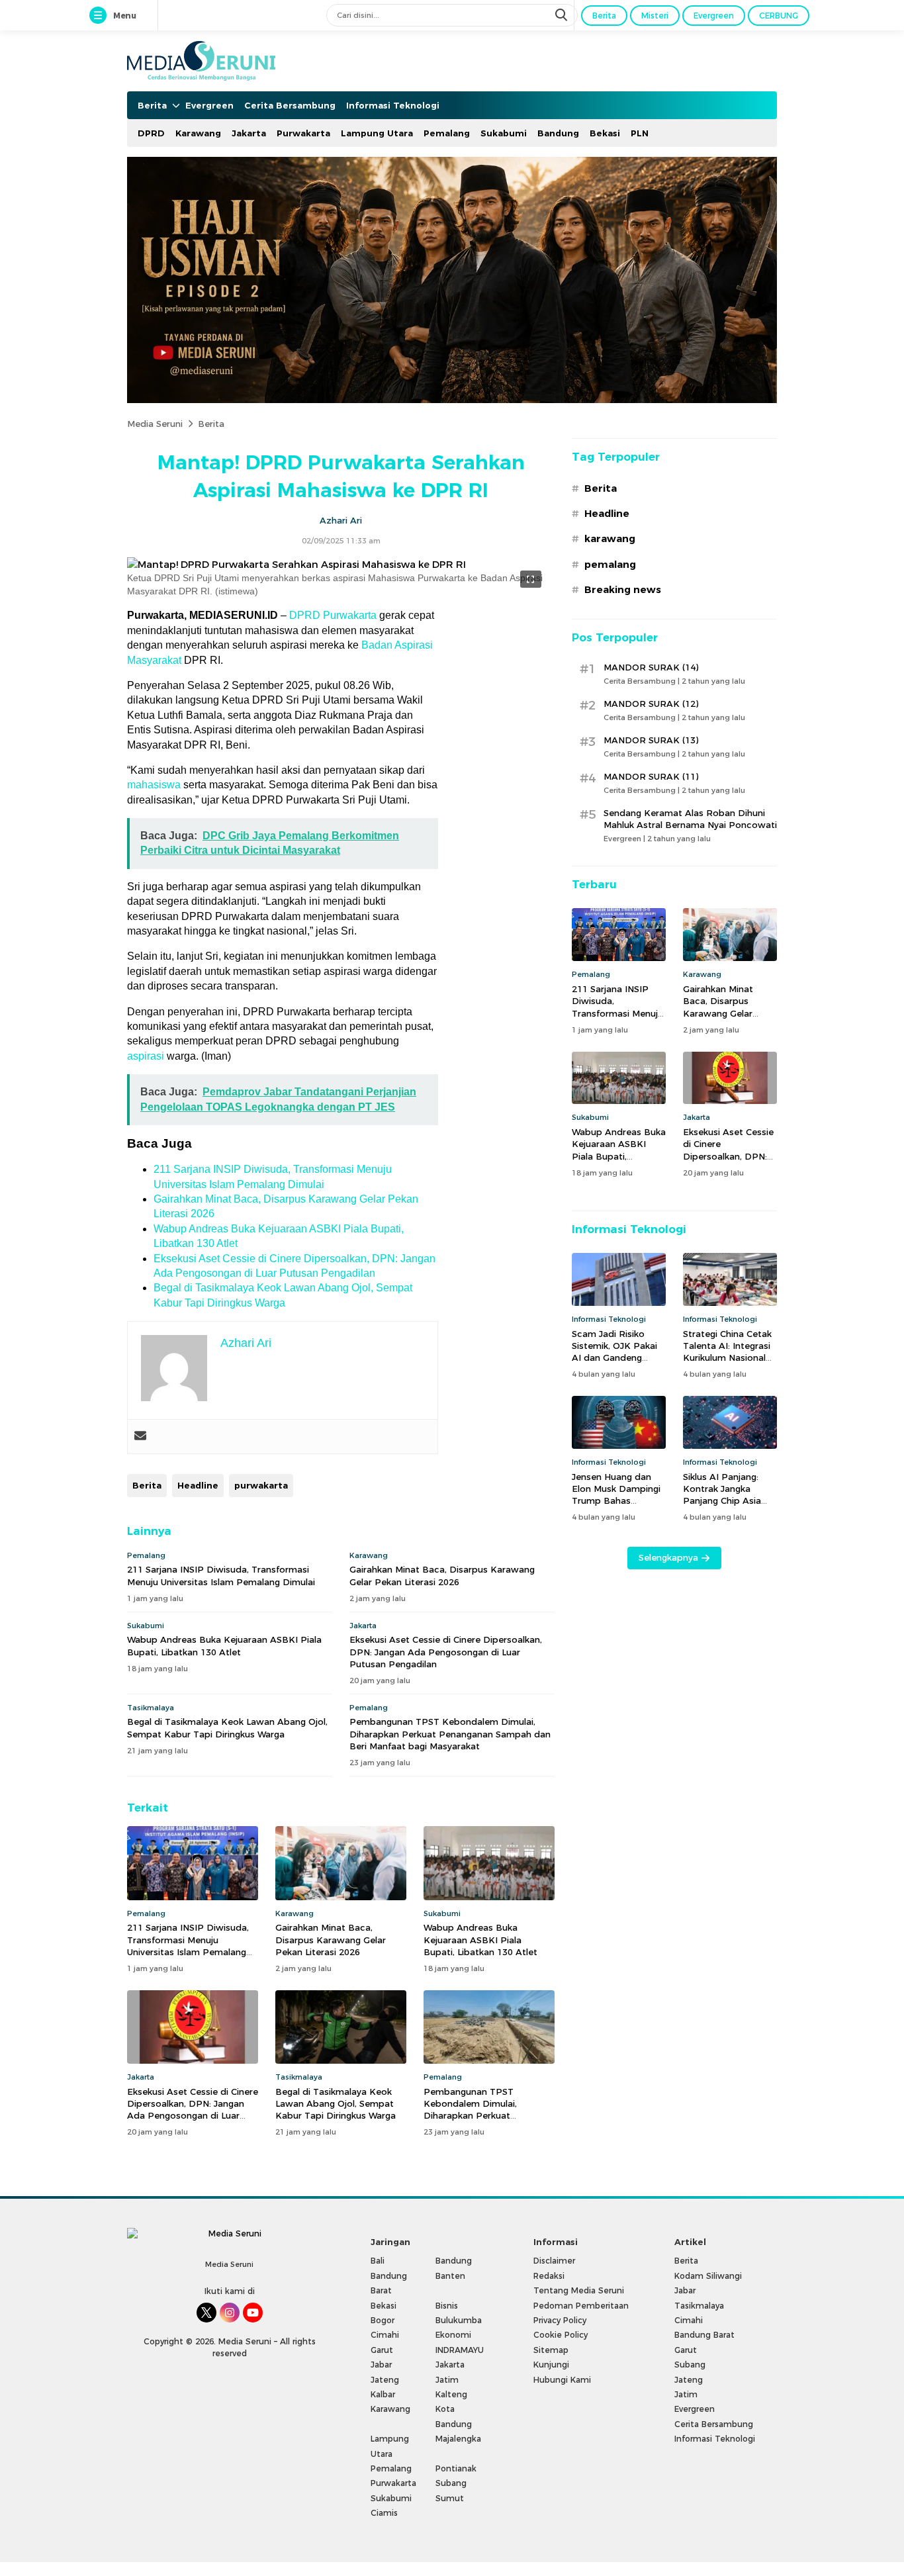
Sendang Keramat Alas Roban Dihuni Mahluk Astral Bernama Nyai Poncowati (690, 819)
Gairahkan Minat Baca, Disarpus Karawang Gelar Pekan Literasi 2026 (442, 1575)
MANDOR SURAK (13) (651, 740)
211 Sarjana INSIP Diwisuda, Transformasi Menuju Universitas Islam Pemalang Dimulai (221, 1575)
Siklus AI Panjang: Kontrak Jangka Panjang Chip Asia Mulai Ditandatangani (729, 1495)
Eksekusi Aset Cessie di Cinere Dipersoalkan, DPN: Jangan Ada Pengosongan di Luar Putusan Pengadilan (446, 1651)
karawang (610, 539)
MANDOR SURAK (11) (651, 776)
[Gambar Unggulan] (296, 565)
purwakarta (261, 1485)
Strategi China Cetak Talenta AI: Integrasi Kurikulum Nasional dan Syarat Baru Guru (730, 1352)
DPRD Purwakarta (333, 615)
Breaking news (623, 590)
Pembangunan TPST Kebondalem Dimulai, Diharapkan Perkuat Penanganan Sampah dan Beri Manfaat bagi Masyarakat (450, 1733)
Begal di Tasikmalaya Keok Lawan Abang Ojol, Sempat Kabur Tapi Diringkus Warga (227, 1727)
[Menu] (101, 16)
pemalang (610, 565)
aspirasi (146, 1056)
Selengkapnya (668, 1557)
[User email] (140, 1437)
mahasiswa (154, 785)
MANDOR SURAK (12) (651, 704)
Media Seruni (155, 424)
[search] (563, 15)
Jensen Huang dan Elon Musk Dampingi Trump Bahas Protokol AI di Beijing (618, 1495)
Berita (211, 424)
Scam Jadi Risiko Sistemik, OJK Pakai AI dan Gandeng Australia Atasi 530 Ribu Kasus (614, 1358)
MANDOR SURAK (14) (651, 667)
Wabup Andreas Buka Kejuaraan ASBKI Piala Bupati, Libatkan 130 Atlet (224, 1645)
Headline (198, 1485)
